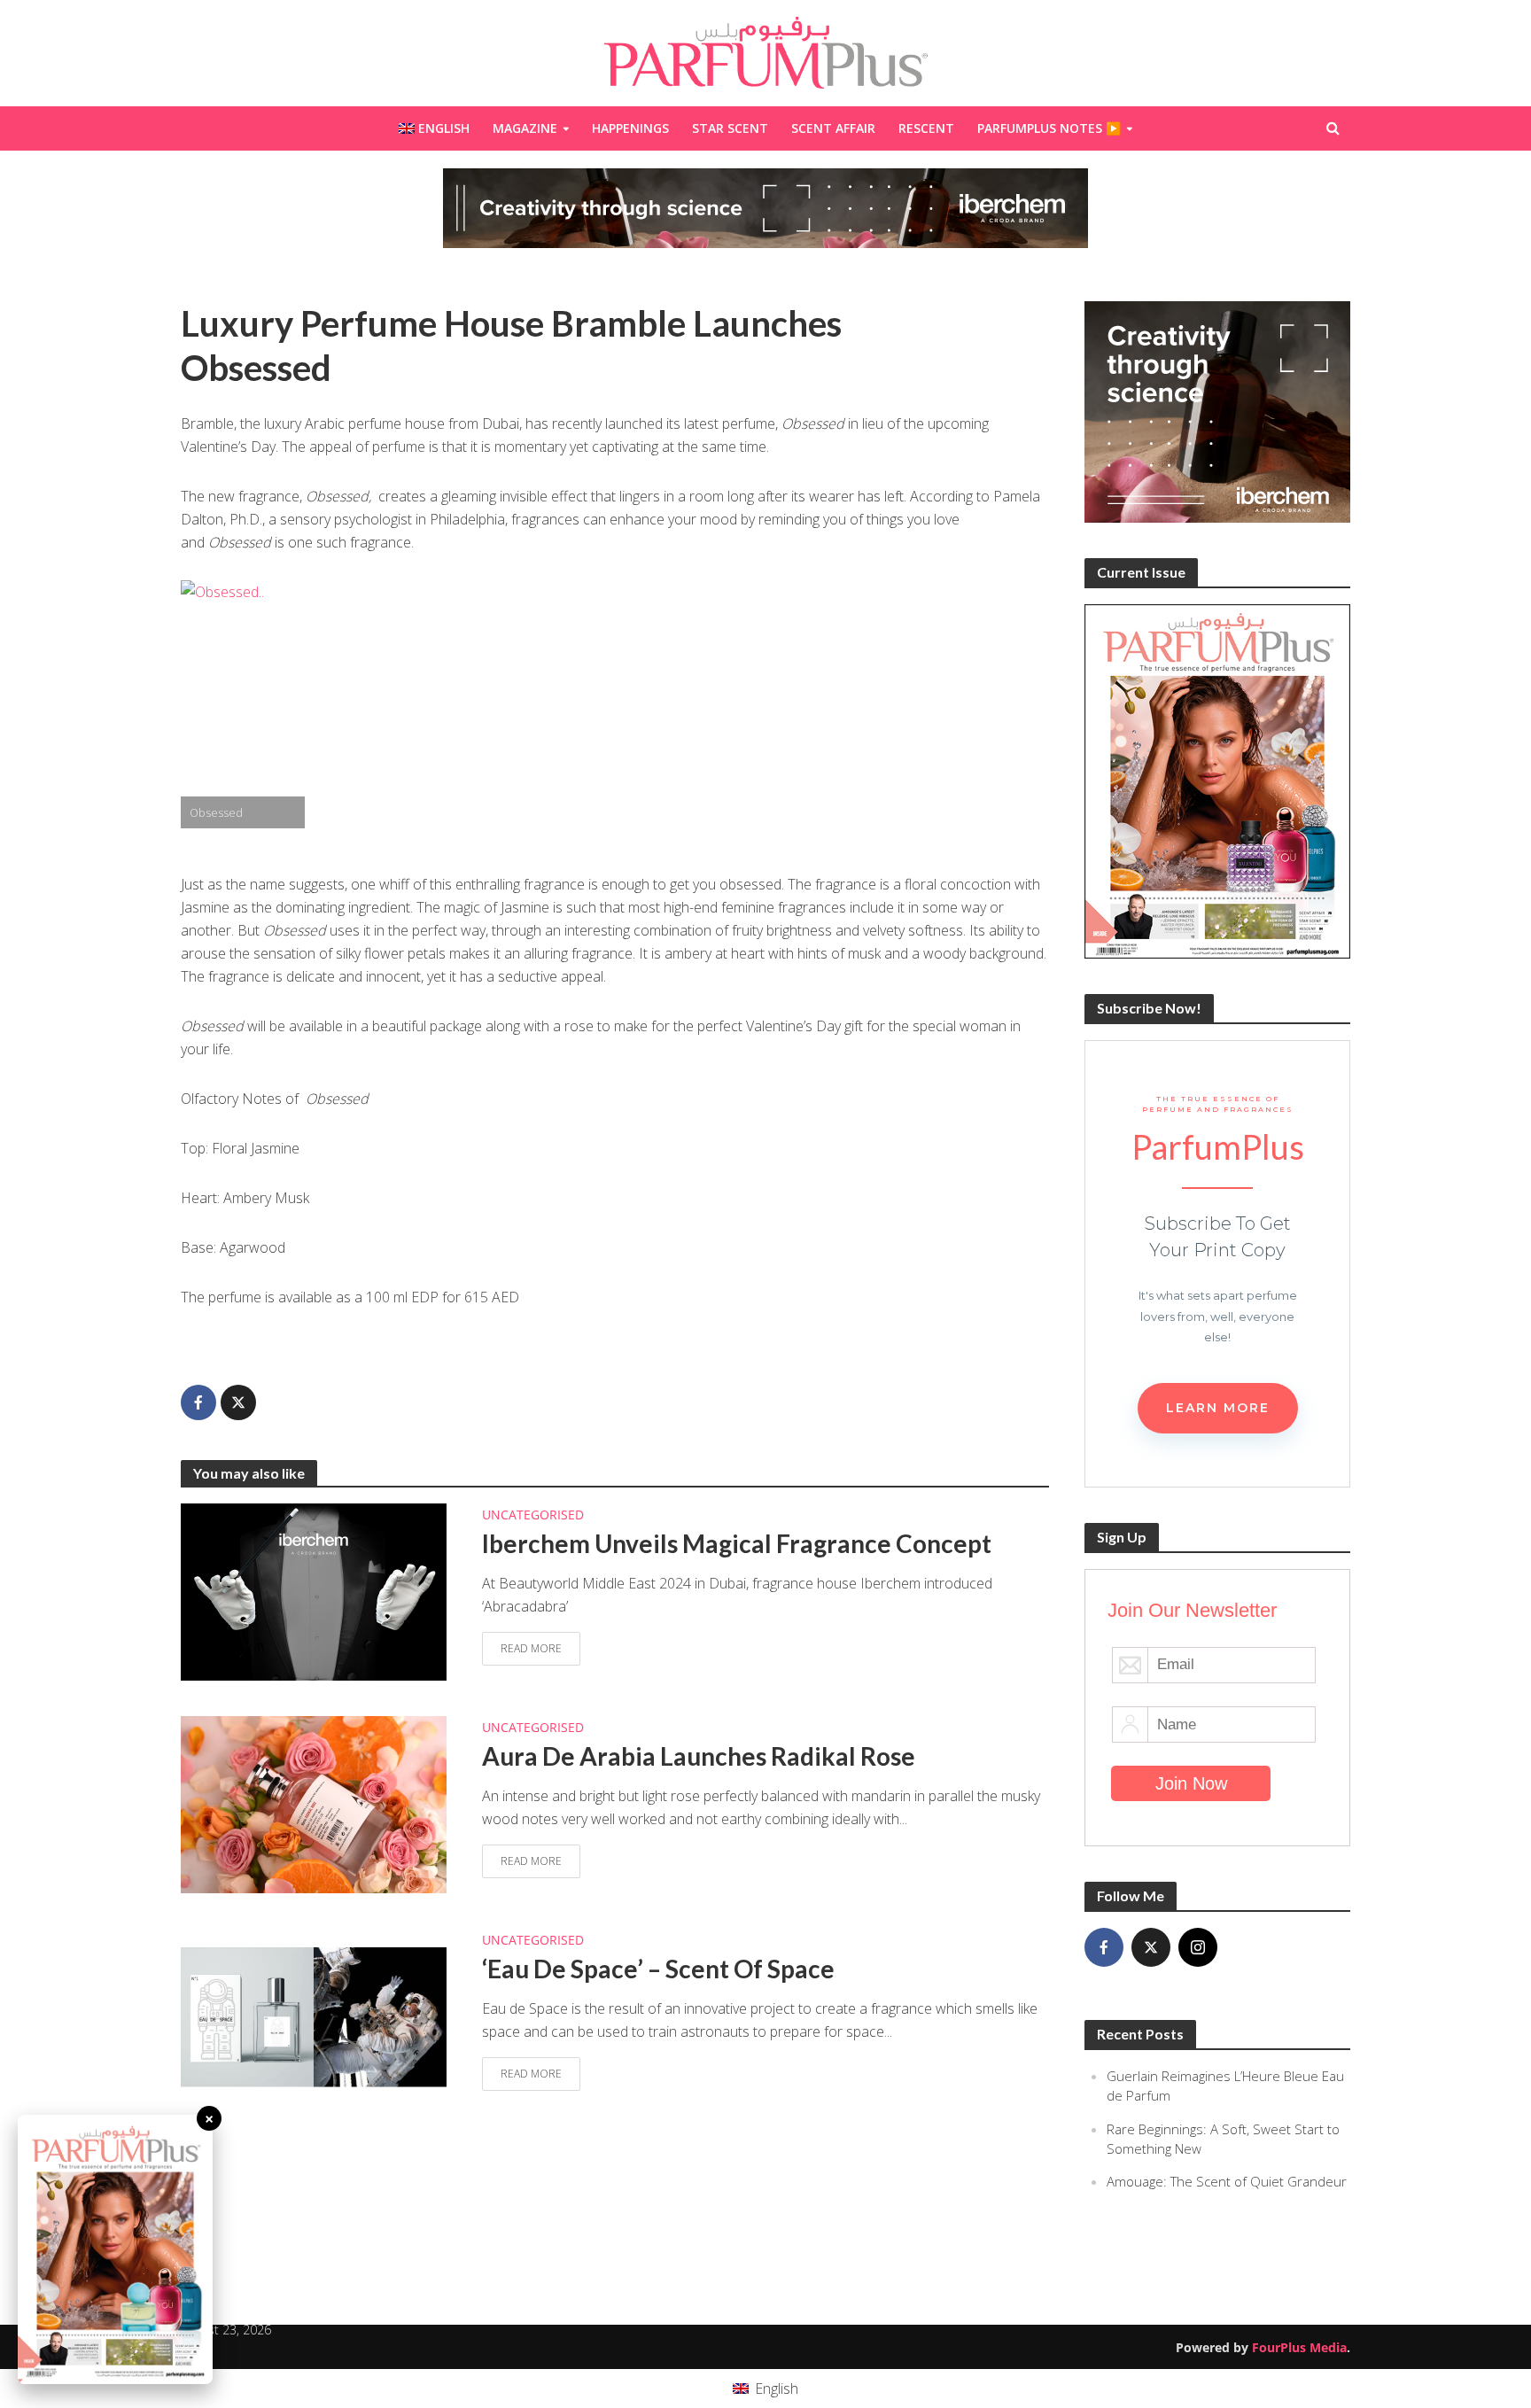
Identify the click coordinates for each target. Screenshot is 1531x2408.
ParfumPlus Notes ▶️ (1049, 128)
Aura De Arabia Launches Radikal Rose (699, 1756)
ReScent (926, 128)
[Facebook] (1104, 1947)
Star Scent (730, 128)
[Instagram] (1198, 1947)
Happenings (630, 128)
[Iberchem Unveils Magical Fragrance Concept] (314, 1590)
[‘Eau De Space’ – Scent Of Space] (314, 2016)
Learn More (1218, 1408)
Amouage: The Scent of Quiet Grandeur (1227, 2181)
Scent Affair (833, 128)
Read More (531, 1648)
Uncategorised (533, 1515)
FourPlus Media (1299, 2347)
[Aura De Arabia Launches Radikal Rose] (314, 1803)
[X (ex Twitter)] (1151, 1947)
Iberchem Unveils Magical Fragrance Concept (737, 1543)
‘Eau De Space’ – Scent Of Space (658, 1969)
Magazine (525, 128)
